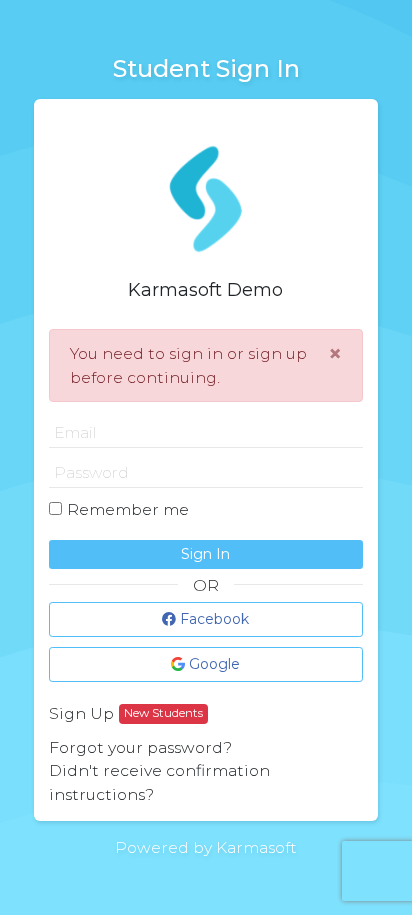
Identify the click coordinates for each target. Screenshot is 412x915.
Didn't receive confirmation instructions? (159, 782)
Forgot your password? (140, 747)
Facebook (212, 619)
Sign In (205, 554)
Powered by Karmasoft (206, 847)
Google (212, 664)
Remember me (128, 509)
